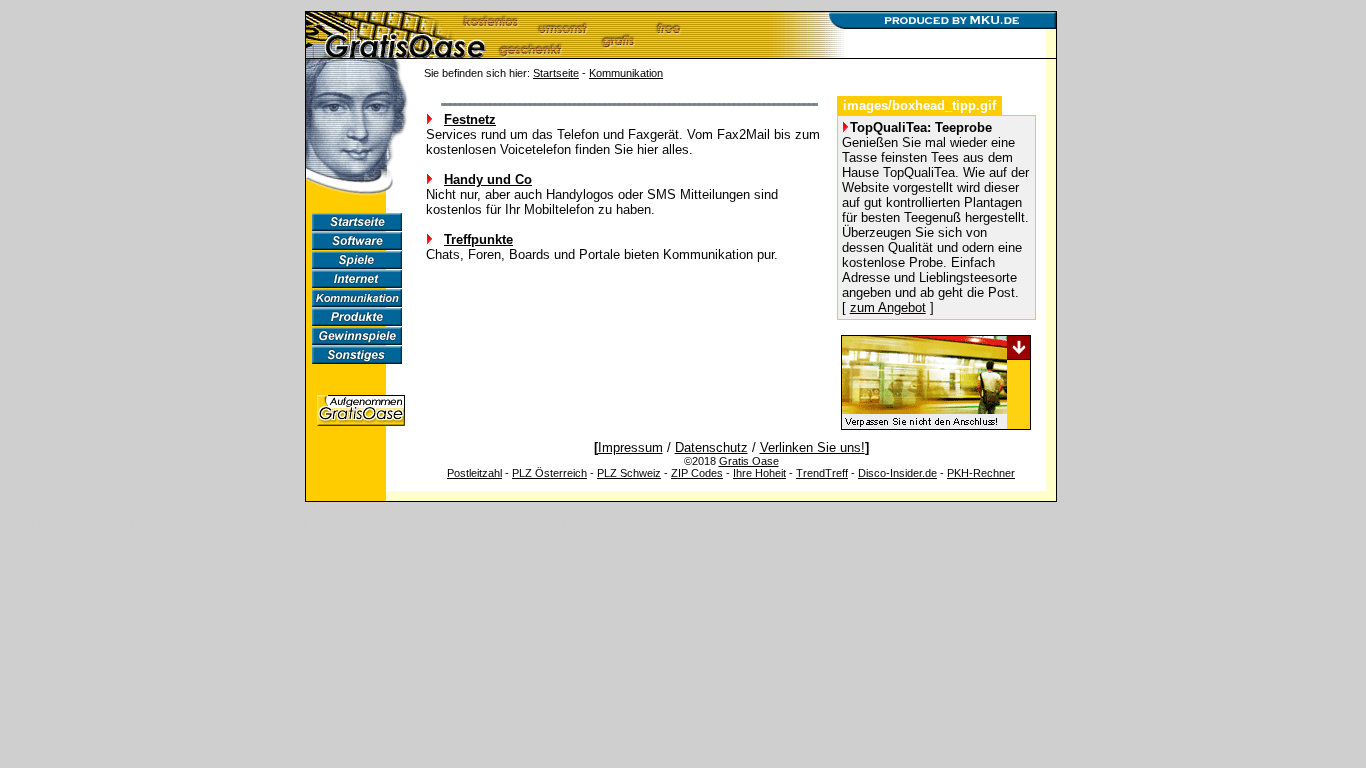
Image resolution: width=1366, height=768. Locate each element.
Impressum (630, 447)
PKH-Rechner (981, 473)
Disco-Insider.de (897, 473)
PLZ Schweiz (629, 473)
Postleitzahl (474, 473)
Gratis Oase (749, 461)
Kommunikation (626, 73)
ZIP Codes (697, 473)
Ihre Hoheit (759, 473)
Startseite (556, 73)
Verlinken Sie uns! (812, 447)
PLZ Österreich (549, 473)
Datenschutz (711, 447)
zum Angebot (888, 307)
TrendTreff (822, 473)
